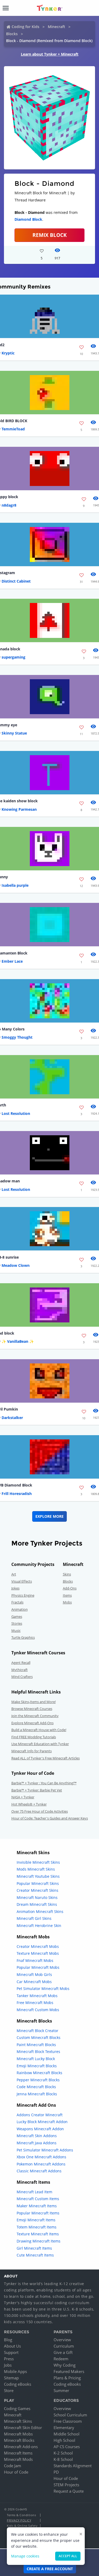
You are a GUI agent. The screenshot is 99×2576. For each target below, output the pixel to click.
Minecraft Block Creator (37, 2031)
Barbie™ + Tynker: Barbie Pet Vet (37, 1790)
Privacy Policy (19, 2520)
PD (56, 2472)
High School (64, 2440)
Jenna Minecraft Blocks (37, 2094)
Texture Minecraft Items (38, 2234)
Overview (62, 2340)
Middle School (67, 2434)
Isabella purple (15, 885)
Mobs (67, 1602)
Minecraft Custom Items (38, 2199)
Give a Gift (63, 2352)
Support (11, 2352)
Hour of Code (16, 2472)
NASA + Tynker (23, 1797)
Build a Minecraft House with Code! (39, 1730)
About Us (12, 2346)
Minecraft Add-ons (21, 2447)
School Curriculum (70, 2415)
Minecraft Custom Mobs (38, 2010)
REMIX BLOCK (50, 235)
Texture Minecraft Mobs (38, 1953)
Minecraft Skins (18, 2421)
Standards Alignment (73, 2466)
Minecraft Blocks (19, 2440)
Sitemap (11, 2378)
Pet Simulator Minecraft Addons (45, 2150)
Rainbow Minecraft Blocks (39, 2073)
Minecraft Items (18, 2453)
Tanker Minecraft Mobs (37, 1996)
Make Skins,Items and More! (34, 1702)
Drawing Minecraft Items (39, 2241)
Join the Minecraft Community (35, 1716)
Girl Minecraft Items (34, 2248)
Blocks (12, 34)
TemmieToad (13, 429)
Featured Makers (69, 2371)
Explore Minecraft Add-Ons (32, 1723)
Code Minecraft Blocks (36, 2087)
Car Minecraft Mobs (34, 1982)
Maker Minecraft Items (37, 2206)
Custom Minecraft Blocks (39, 2037)
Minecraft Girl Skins (34, 1918)
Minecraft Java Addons (37, 2143)
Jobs (8, 2365)
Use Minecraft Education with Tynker (40, 1744)
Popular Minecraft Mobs (38, 1967)
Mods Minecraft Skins (36, 1869)
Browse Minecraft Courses (32, 1709)
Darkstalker (12, 1418)
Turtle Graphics (23, 1637)
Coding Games (17, 2408)
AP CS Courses (67, 2447)
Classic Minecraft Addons (39, 2171)
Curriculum (64, 2346)
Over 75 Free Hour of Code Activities (40, 1811)
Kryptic (8, 353)
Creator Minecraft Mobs (38, 1946)
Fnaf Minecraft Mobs (35, 1960)
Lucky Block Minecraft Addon (42, 2122)
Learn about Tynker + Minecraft (50, 54)
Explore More (49, 1516)
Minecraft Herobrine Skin (39, 1926)
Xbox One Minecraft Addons (41, 2157)
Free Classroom (68, 2421)
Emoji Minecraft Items (36, 2220)
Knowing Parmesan (19, 809)
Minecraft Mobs (18, 2434)
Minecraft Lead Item (34, 2192)
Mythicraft (20, 1670)
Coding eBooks (18, 2384)
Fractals (17, 1602)
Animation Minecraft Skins (40, 1911)
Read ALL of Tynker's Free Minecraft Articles (46, 1758)
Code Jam (13, 2466)
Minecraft (56, 27)
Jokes (15, 1588)
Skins (67, 1574)
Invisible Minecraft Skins (38, 1862)
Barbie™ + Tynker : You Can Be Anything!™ (44, 1783)
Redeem (61, 2359)
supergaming (13, 657)
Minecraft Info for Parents (32, 1751)
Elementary (64, 2428)
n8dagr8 (9, 505)
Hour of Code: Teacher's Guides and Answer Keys (50, 1818)
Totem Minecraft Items (37, 2227)
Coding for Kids (25, 27)
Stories (17, 1623)
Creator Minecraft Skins (37, 1890)
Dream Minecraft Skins (37, 1904)
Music (16, 1631)
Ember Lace (12, 961)
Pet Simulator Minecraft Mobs (43, 1989)
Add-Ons (70, 1588)
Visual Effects (22, 1581)
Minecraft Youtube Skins (38, 1876)
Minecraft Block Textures (38, 2052)
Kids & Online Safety (22, 2526)
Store (9, 2390)
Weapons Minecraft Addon (40, 2129)
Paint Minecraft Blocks (36, 2045)
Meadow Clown (16, 1265)
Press (9, 2359)
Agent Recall (21, 1663)
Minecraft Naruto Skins (37, 1897)
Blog (8, 2340)
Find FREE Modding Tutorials (34, 1737)
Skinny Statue (14, 733)
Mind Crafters (22, 1677)
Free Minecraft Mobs (35, 2003)
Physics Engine (23, 1595)
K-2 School (63, 2453)
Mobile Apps (15, 2371)
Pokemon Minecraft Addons (41, 2164)
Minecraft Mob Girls (34, 1974)
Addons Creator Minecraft (40, 2115)
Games (17, 1616)
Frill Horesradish (17, 1494)
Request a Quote (69, 2491)
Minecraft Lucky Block (36, 2059)
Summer (61, 2390)
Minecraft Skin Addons (37, 2136)
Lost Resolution (16, 1113)
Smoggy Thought (17, 1037)
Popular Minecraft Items (38, 2213)
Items (67, 1595)
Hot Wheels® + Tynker (29, 1804)
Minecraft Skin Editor (23, 2428)
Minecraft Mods (18, 2459)
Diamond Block (28, 219)
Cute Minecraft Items (35, 2255)
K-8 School (63, 2459)
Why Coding (65, 2365)
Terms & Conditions (21, 2515)
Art (14, 1574)
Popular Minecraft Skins (38, 1883)
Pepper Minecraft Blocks (38, 2080)
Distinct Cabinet (16, 581)
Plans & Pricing (67, 2378)
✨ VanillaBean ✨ (18, 1341)
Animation (20, 1609)
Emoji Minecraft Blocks (37, 2066)
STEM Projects (66, 2485)
